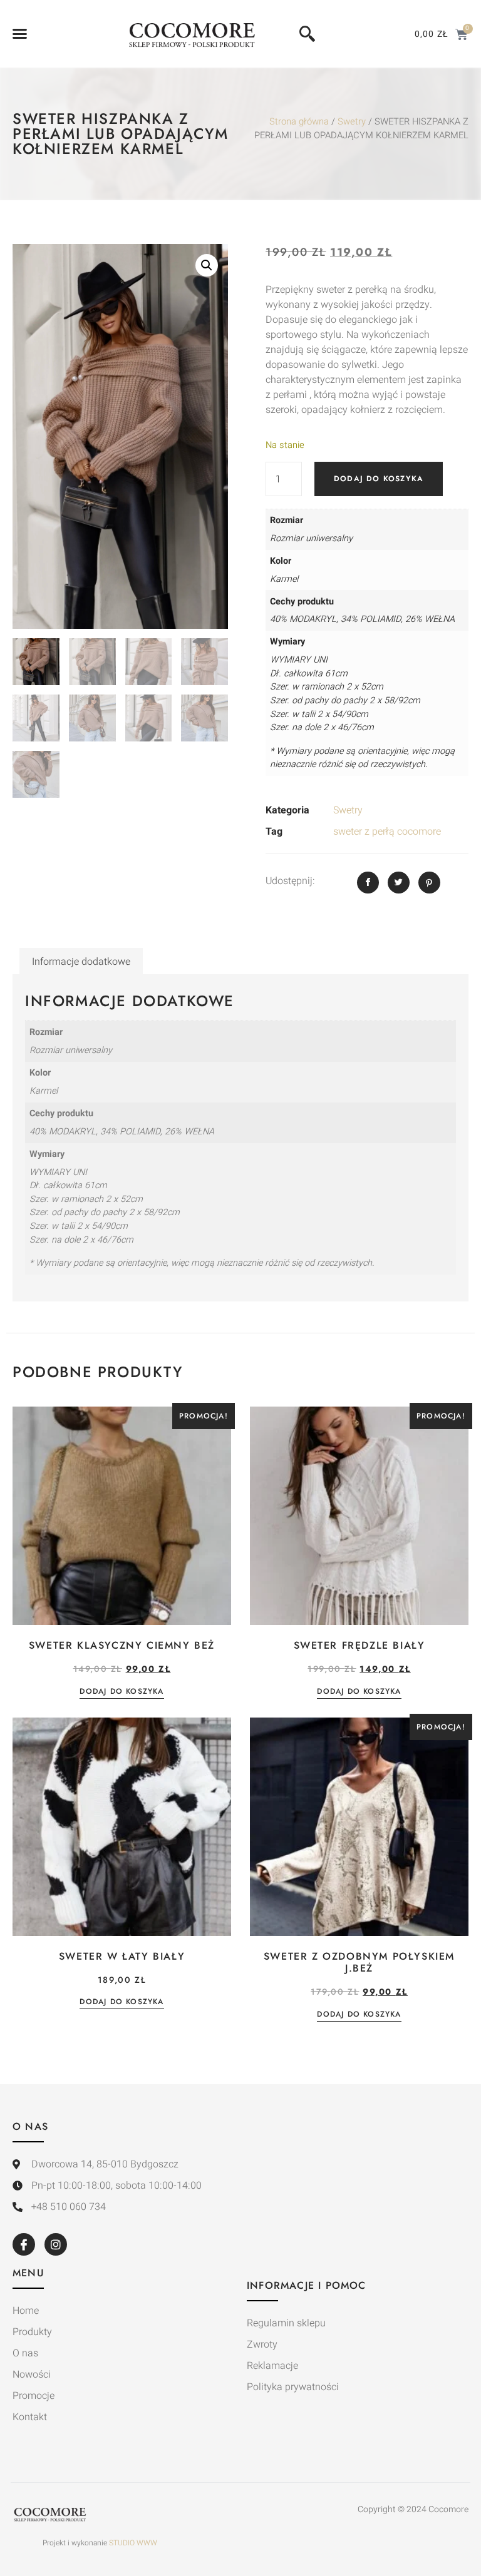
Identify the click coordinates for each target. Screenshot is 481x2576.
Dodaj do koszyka (379, 479)
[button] (20, 34)
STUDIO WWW (133, 2543)
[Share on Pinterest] (429, 883)
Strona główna (299, 122)
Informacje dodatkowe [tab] (81, 962)
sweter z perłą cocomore (387, 832)
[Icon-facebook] (24, 2244)
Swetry (352, 122)
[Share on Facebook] (368, 883)
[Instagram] (56, 2244)
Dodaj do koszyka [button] (122, 1692)
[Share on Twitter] (399, 883)
